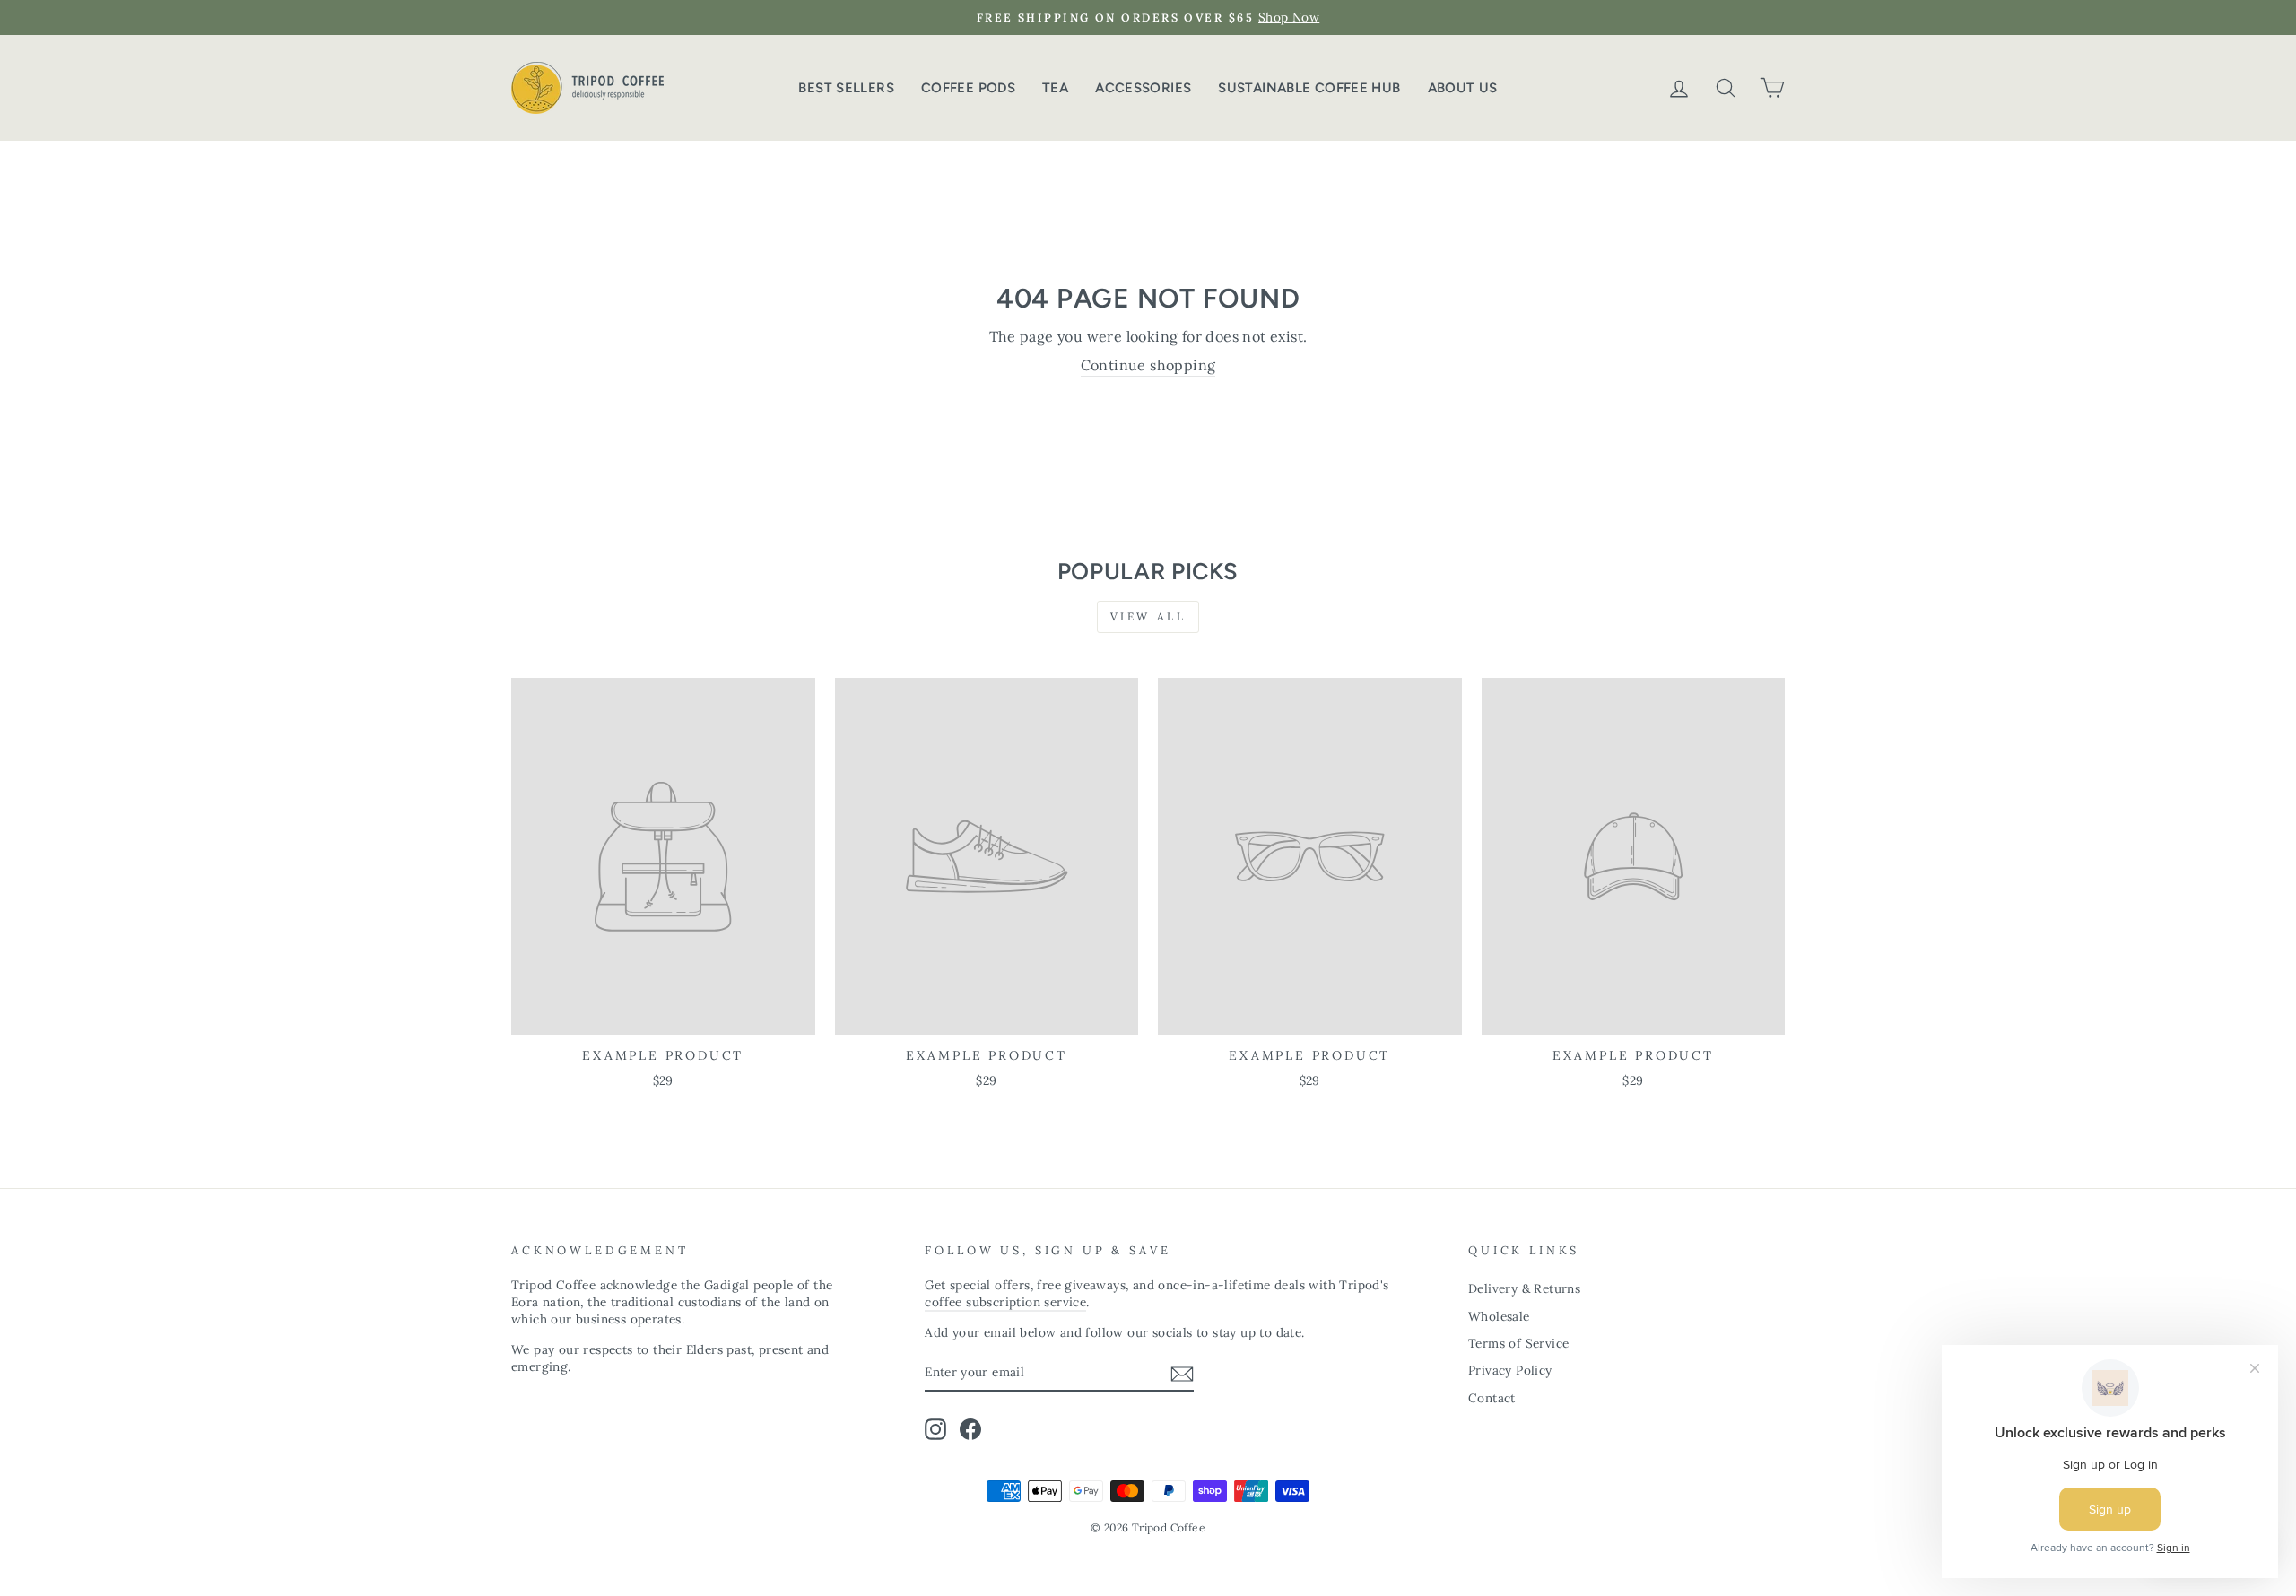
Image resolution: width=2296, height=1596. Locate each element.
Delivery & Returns (1524, 1288)
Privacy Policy (1510, 1370)
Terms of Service (1518, 1343)
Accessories (1143, 88)
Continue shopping (1148, 365)
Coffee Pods (968, 88)
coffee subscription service (1005, 1302)
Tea (1055, 88)
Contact (1492, 1398)
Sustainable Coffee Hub (1309, 88)
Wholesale (1499, 1316)
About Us (1463, 88)
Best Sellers (846, 88)
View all (1148, 616)
